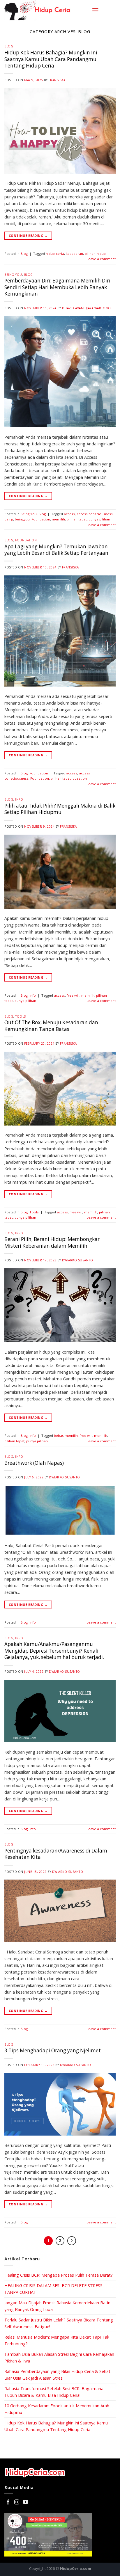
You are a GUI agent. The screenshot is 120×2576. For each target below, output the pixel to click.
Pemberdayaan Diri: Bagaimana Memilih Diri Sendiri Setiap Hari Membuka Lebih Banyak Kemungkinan (57, 287)
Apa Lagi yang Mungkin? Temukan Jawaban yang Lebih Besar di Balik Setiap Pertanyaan (56, 550)
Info (19, 799)
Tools (21, 1016)
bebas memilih (66, 1435)
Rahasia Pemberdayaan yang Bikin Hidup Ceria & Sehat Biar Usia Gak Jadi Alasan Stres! (57, 2375)
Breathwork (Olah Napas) (34, 1463)
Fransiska (57, 80)
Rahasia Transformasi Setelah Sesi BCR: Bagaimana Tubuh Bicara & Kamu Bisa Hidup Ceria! (54, 2392)
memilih (58, 519)
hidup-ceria (55, 254)
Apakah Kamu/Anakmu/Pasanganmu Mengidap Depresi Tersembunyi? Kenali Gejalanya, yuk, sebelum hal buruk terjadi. (54, 1651)
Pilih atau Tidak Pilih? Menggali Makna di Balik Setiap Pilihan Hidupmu (60, 809)
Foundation (41, 519)
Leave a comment (101, 259)
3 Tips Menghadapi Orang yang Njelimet (53, 2050)
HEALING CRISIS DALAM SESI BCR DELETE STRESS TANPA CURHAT (53, 2289)
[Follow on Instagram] (17, 2502)
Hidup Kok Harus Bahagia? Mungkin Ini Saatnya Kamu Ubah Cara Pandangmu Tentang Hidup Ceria (51, 59)
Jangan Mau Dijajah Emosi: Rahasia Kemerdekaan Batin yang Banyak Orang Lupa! (57, 2306)
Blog (9, 46)
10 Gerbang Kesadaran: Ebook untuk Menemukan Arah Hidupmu (57, 2409)
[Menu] (95, 10)
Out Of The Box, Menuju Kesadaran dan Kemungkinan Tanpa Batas (51, 1026)
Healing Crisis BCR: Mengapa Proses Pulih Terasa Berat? (59, 2275)
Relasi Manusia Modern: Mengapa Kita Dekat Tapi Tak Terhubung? (57, 2340)
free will (73, 995)
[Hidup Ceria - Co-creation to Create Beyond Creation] (46, 10)
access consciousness (95, 514)
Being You (13, 275)
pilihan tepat (77, 519)
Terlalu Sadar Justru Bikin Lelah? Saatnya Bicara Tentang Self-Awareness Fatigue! (59, 2323)
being (9, 519)
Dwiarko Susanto (78, 1260)
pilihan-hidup (95, 254)
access (69, 514)
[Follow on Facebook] (8, 2502)
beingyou (22, 519)
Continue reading (28, 235)
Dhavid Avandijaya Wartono (87, 308)
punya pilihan (99, 519)
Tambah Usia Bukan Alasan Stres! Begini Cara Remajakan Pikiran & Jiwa (59, 2358)
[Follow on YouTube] (25, 2502)
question (80, 778)
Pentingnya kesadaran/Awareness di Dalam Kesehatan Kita (56, 1854)
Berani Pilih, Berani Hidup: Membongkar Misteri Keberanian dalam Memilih (52, 1242)
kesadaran (74, 254)
